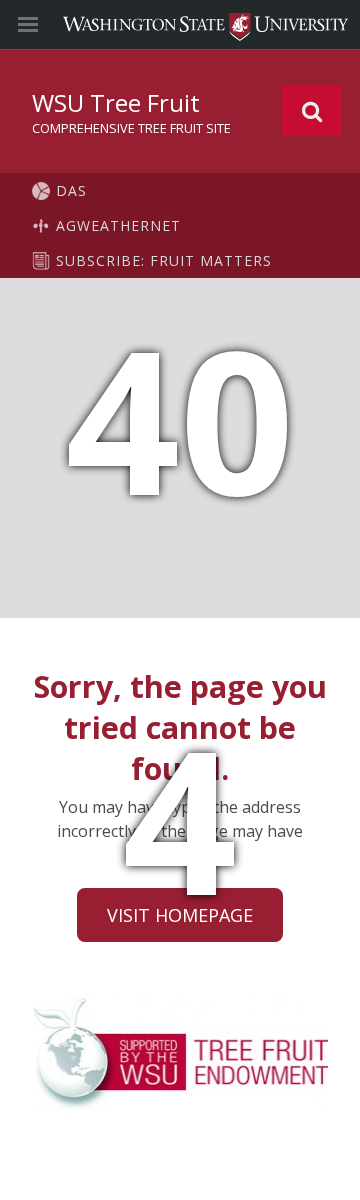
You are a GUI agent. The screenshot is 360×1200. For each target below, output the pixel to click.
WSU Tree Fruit (116, 102)
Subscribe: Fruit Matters (164, 260)
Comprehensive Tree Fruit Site (131, 128)
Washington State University (180, 24)
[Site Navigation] (50, 25)
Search (312, 111)
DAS (71, 190)
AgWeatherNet (118, 225)
